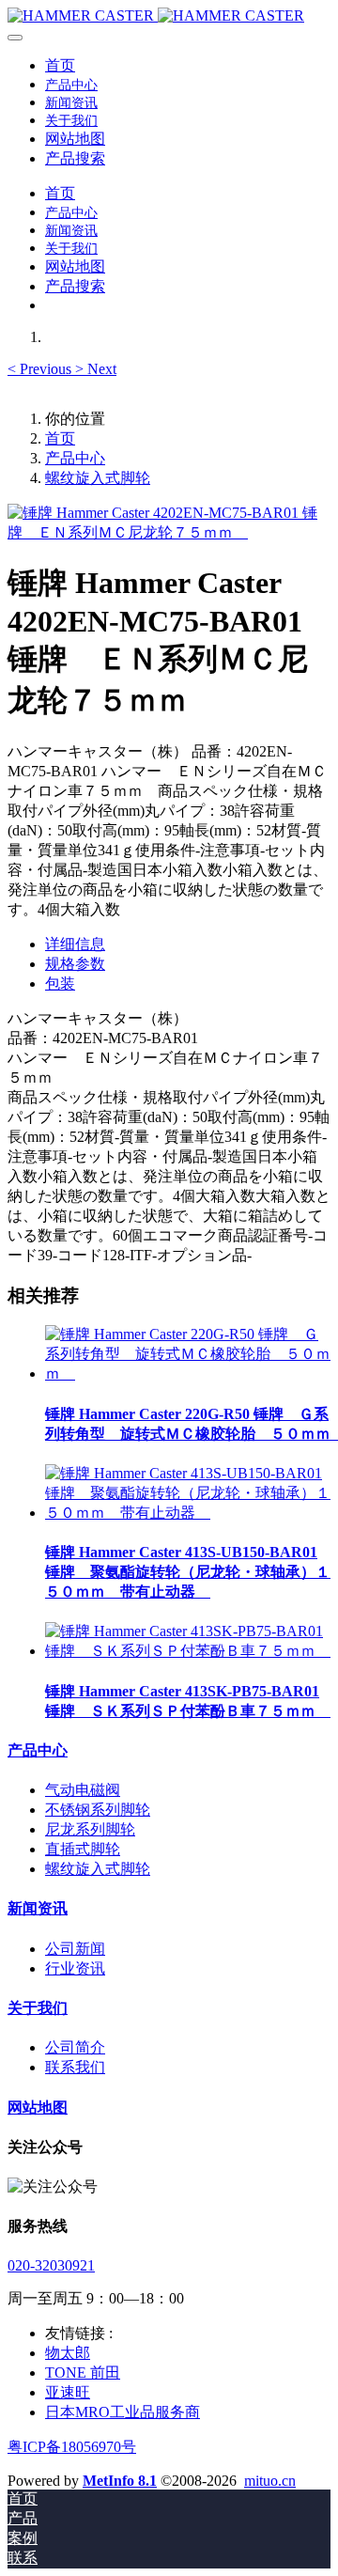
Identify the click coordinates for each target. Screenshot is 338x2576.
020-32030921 (51, 2265)
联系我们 (75, 2067)
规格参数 (75, 964)
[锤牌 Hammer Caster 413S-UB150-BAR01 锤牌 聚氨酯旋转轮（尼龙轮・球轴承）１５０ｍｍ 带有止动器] (188, 1513)
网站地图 (38, 2108)
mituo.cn (270, 2481)
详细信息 (75, 944)
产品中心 (75, 458)
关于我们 (38, 2008)
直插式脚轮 (83, 1849)
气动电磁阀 (83, 1790)
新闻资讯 (38, 1908)
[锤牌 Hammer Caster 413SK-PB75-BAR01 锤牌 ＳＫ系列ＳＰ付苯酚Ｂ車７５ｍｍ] (188, 1651)
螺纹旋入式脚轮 (98, 478)
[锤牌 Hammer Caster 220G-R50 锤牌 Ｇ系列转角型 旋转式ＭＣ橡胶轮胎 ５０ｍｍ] (188, 1374)
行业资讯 (75, 1968)
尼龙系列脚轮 (90, 1829)
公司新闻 (75, 1949)
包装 (60, 984)
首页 (60, 65)
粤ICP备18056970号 (72, 2447)
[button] (41, 369)
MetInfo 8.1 (120, 2481)
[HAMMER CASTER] (169, 16)
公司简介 (75, 2047)
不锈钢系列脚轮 (98, 1810)
